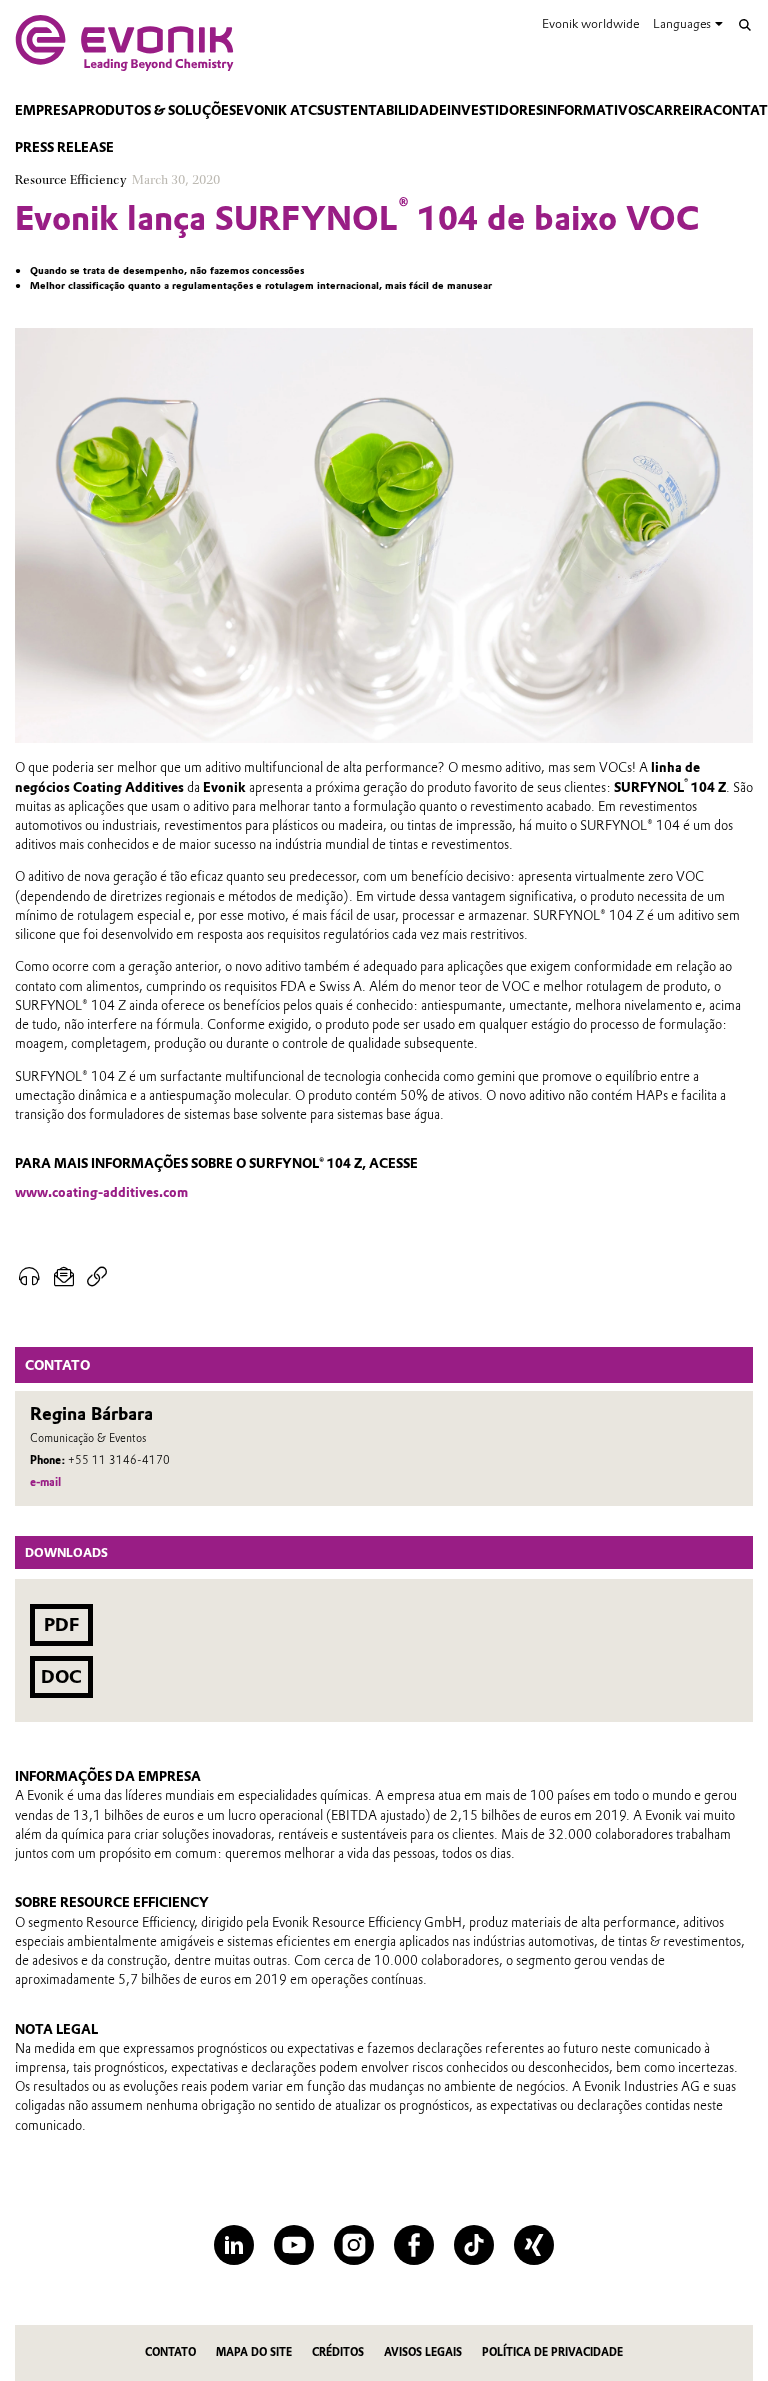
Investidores (495, 110)
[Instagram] (354, 2245)
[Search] (745, 25)
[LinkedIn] (234, 2245)
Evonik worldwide (590, 23)
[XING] (534, 2245)
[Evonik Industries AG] (124, 43)
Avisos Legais (423, 2352)
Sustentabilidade (382, 110)
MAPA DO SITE (254, 2352)
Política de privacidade (552, 2352)
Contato (170, 2352)
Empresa (46, 110)
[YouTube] (294, 2245)
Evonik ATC (276, 110)
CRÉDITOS (338, 2352)
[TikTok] (474, 2245)
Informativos (594, 110)
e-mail (45, 1482)
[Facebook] (414, 2245)
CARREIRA (679, 110)
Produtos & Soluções (157, 110)
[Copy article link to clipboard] (97, 1277)
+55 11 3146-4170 (119, 1460)
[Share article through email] (64, 1277)
